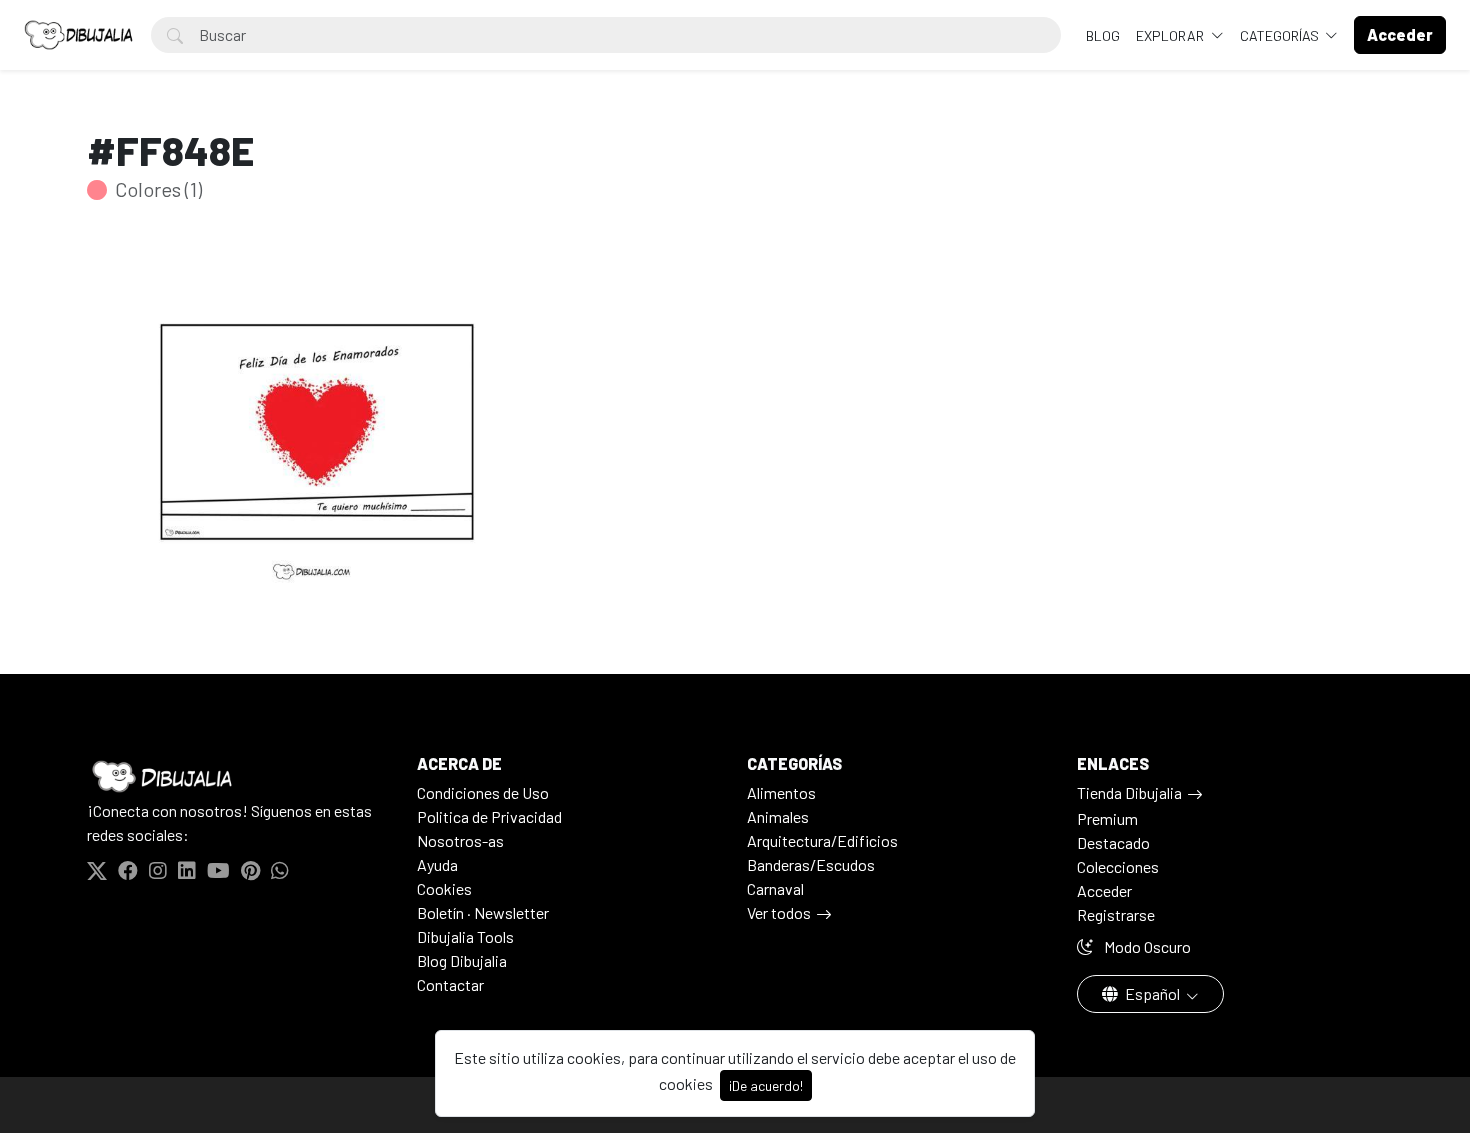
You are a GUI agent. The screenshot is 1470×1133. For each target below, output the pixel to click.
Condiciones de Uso (483, 792)
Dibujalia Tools (465, 936)
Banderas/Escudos (811, 864)
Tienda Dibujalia (1129, 792)
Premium (1107, 818)
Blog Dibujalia (462, 960)
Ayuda (437, 864)
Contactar (450, 984)
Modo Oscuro (1146, 946)
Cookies (444, 888)
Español (1152, 993)
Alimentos (781, 792)
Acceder (1104, 890)
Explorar (1171, 35)
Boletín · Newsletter (483, 912)
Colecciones (1118, 866)
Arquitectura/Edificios (822, 840)
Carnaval (775, 888)
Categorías (1281, 35)
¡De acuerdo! (766, 1085)
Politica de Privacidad (489, 816)
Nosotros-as (460, 840)
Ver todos (779, 912)
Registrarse (1116, 914)
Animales (778, 816)
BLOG (1103, 35)
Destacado (1113, 842)
